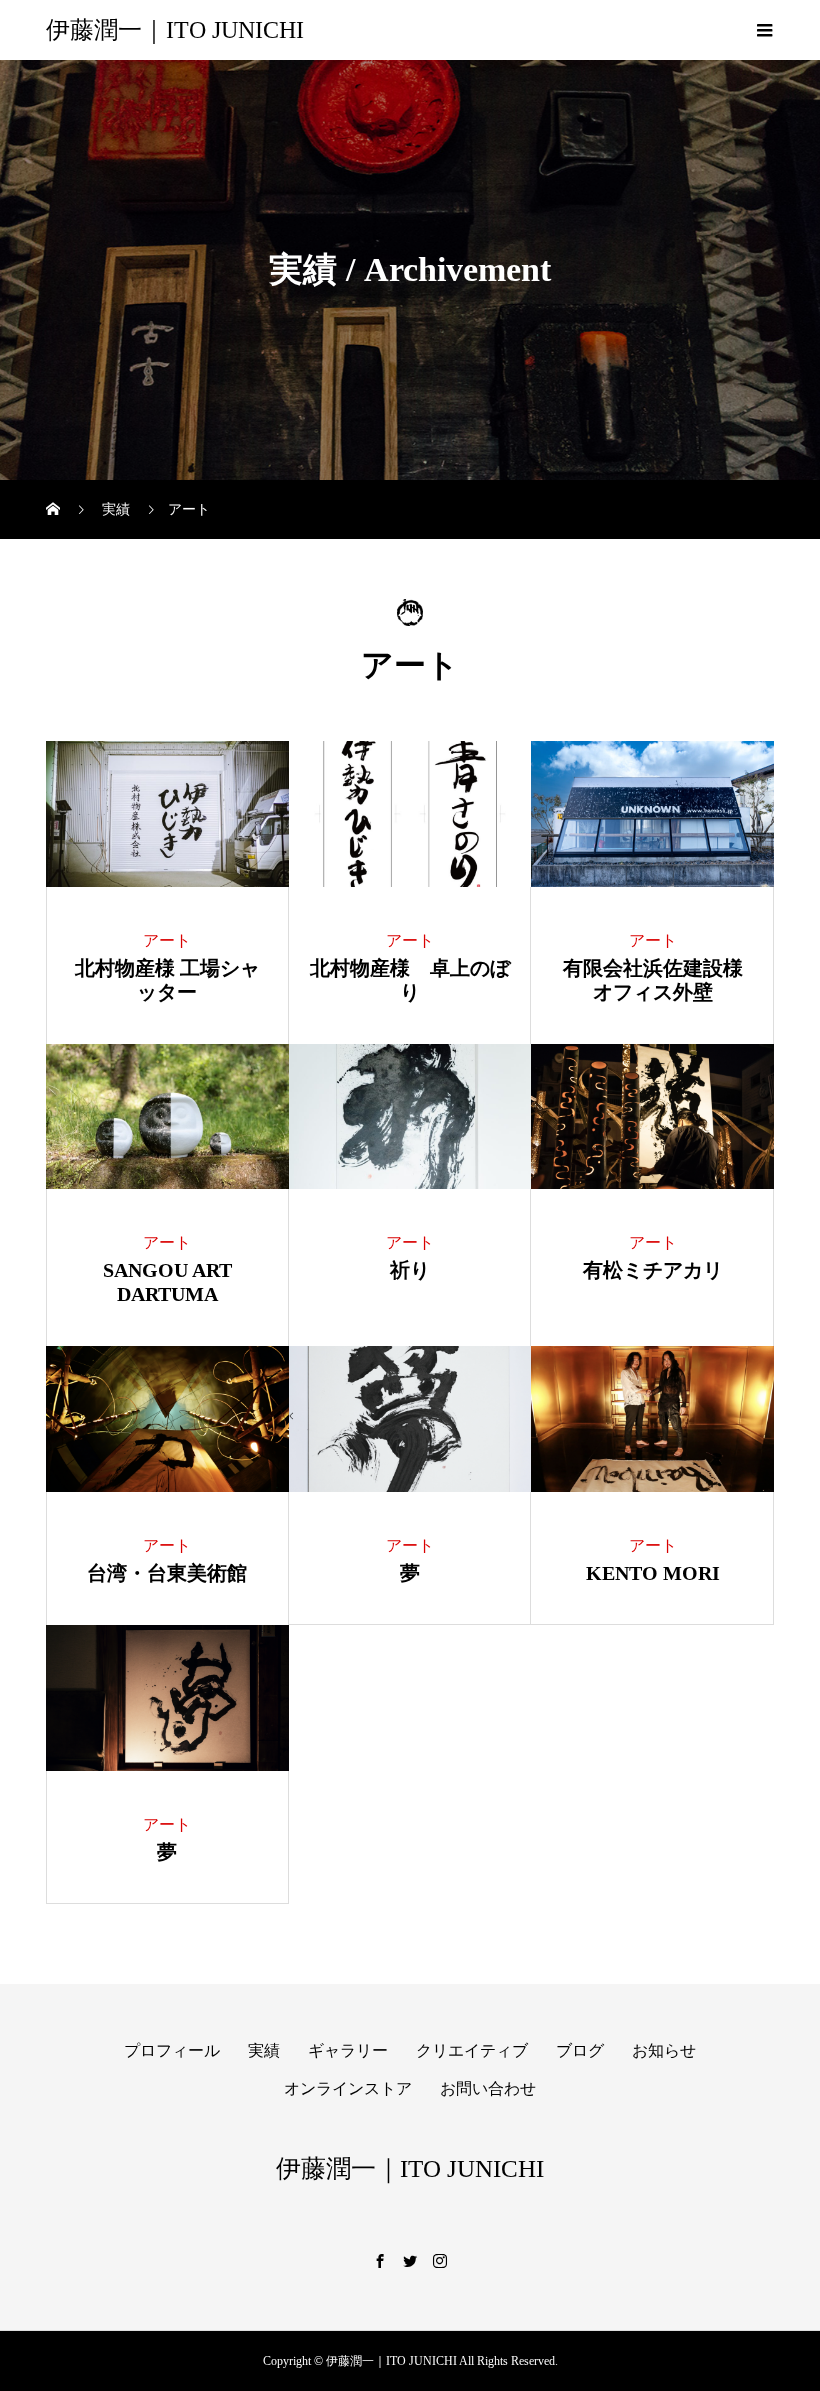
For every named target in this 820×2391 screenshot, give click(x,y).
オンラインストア (348, 2088)
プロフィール (172, 2050)
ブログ (580, 2050)
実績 (264, 2050)
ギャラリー (348, 2050)
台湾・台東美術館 (167, 1573)
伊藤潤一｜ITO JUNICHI (175, 30)
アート (167, 940)
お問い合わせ (488, 2088)
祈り (410, 1270)
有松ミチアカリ (653, 1270)
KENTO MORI (653, 1573)
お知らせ (664, 2050)
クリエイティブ (472, 2050)
